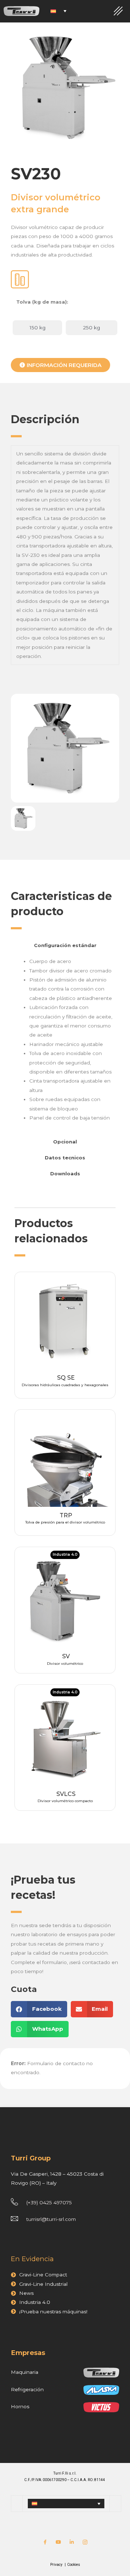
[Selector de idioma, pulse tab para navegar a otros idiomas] (58, 11)
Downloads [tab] (65, 1174)
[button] (39, 2009)
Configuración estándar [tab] (65, 945)
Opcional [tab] (65, 1142)
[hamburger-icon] (118, 11)
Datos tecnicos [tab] (65, 1158)
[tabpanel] (65, 1043)
